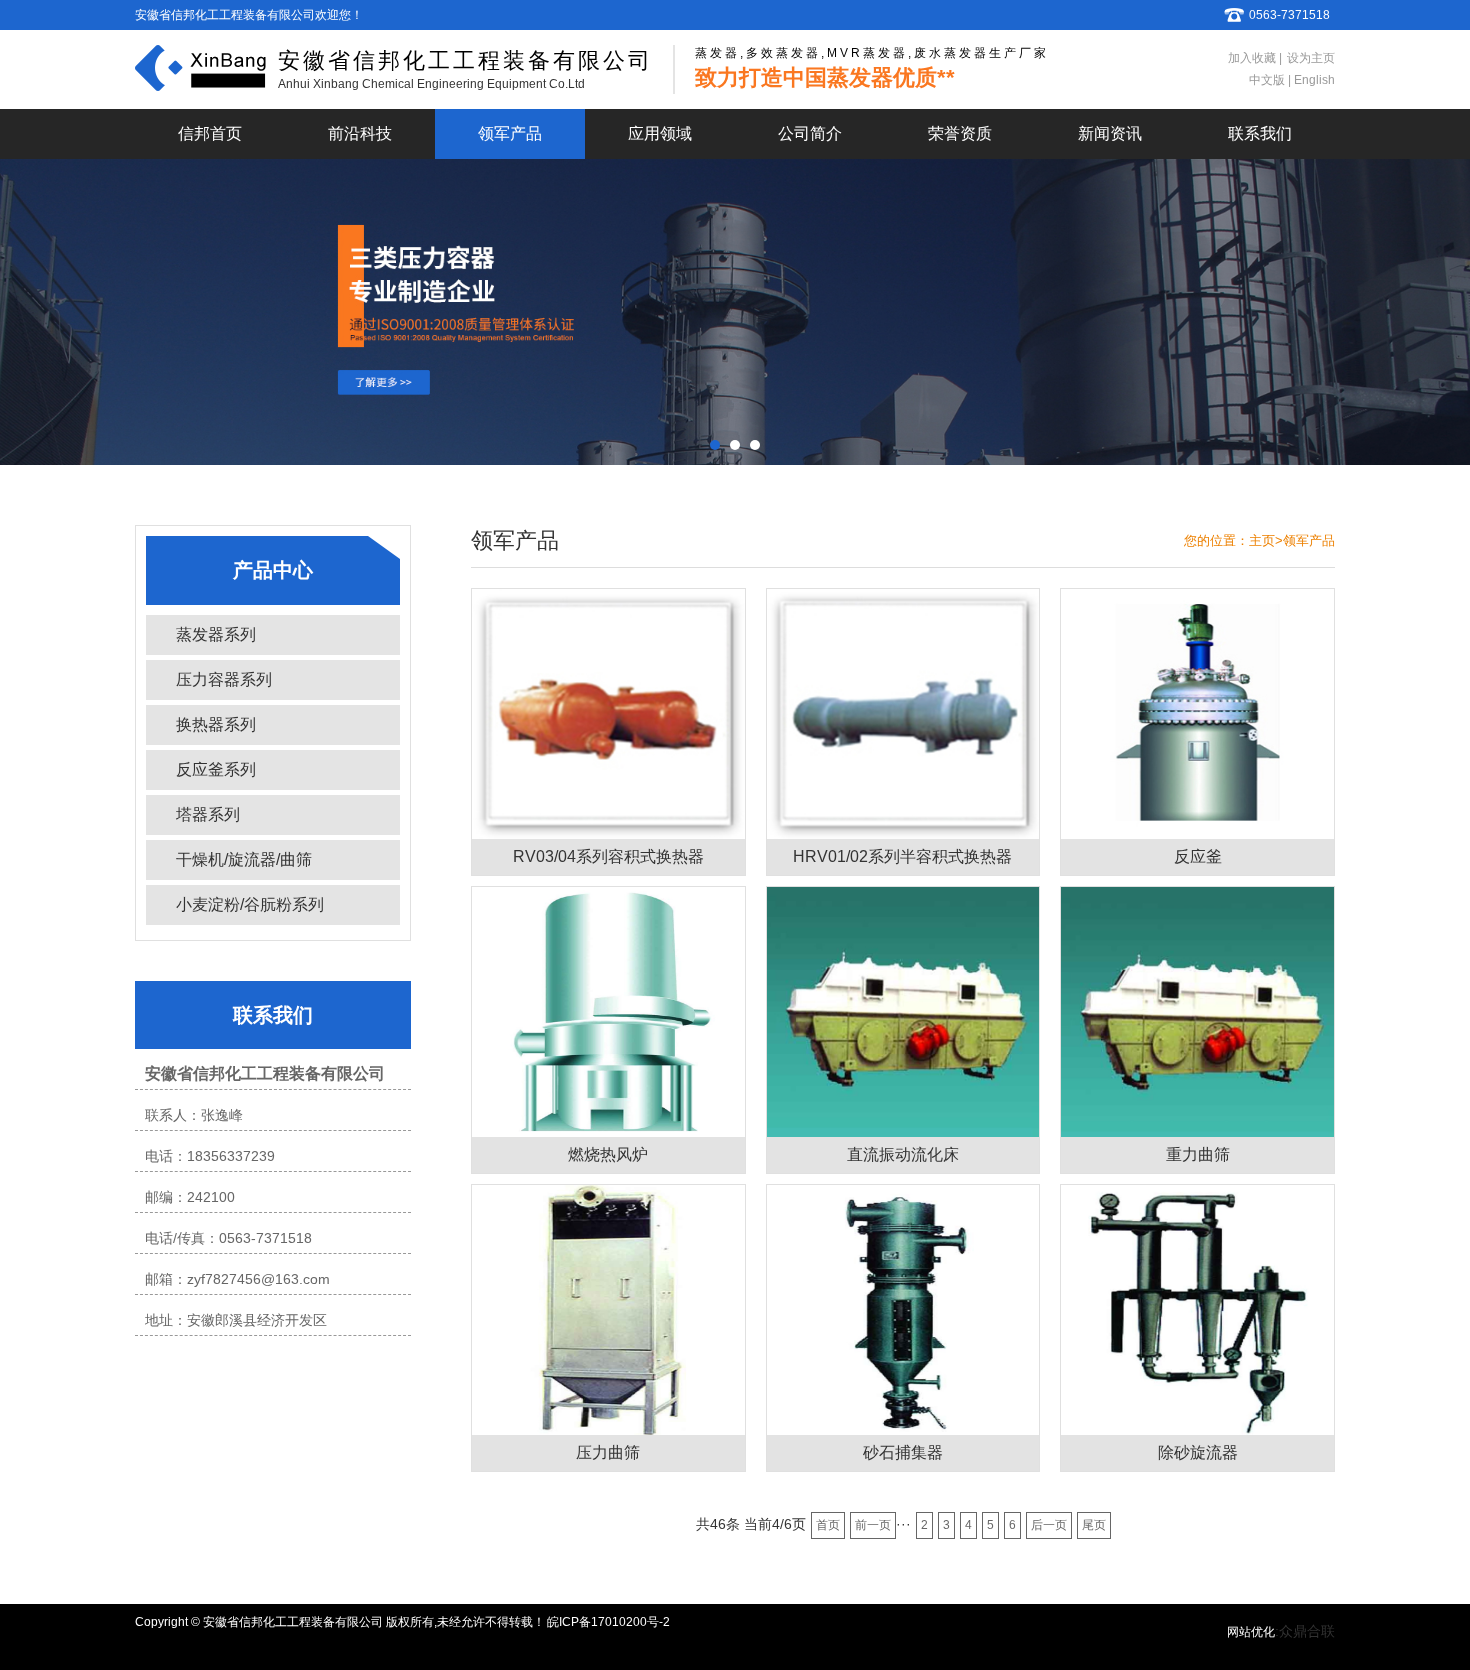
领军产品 (510, 133)
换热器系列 (216, 724)
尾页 (1094, 1525)
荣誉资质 (960, 133)
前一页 (873, 1525)
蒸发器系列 (216, 634)
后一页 (1049, 1525)
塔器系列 (208, 814)
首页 (828, 1525)
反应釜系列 (216, 769)
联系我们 (1260, 133)
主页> (1266, 540)
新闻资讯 (1110, 133)
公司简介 (810, 133)
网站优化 (1251, 1632)
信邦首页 (210, 133)
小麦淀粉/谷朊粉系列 (250, 904)
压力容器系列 (224, 679)
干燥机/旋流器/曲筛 (244, 859)
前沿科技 (360, 133)
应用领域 (660, 133)
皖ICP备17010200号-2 (608, 1622)
